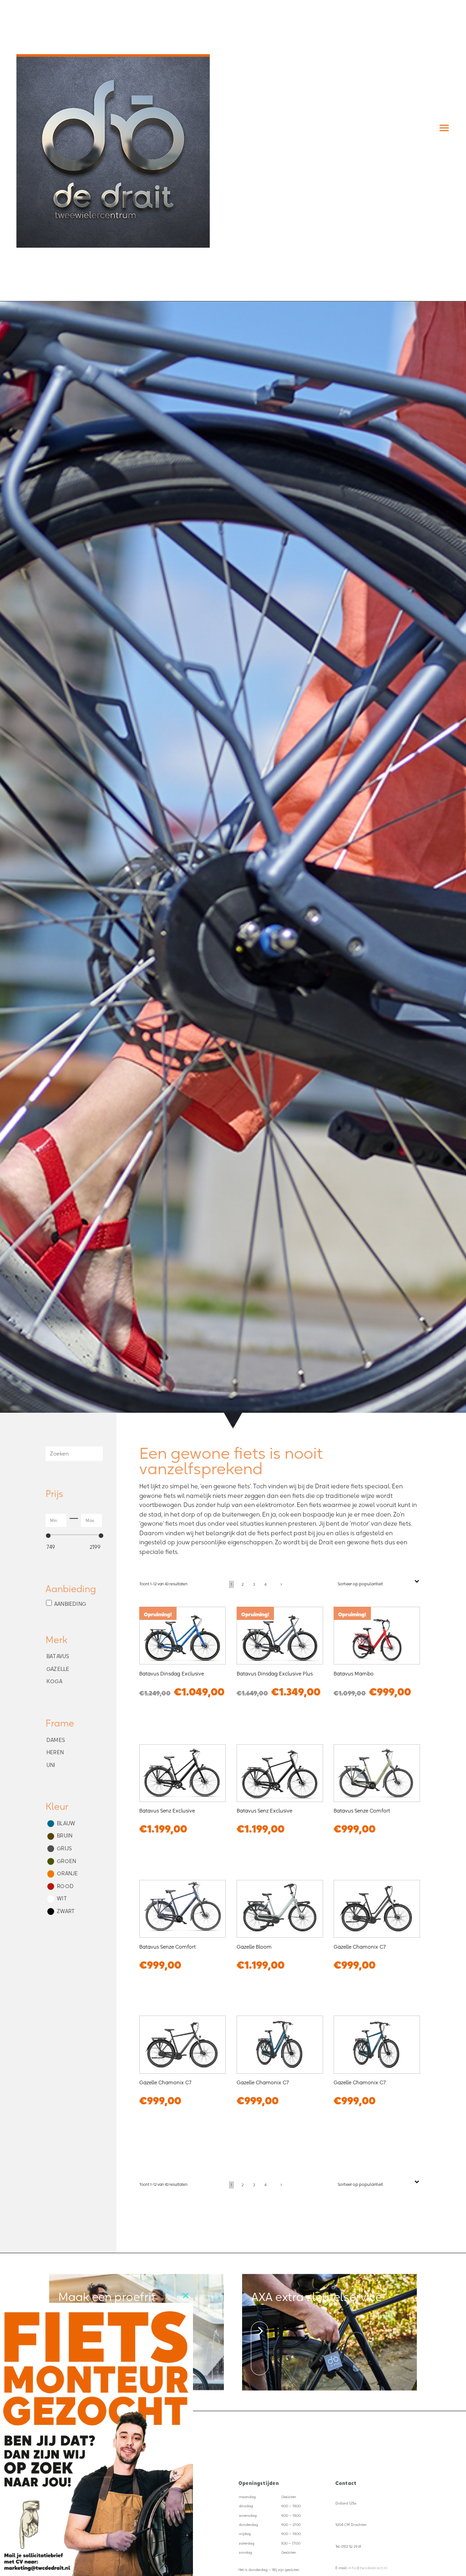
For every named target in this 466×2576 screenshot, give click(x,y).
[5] (260, 2370)
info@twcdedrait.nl (368, 2568)
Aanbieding (70, 1604)
